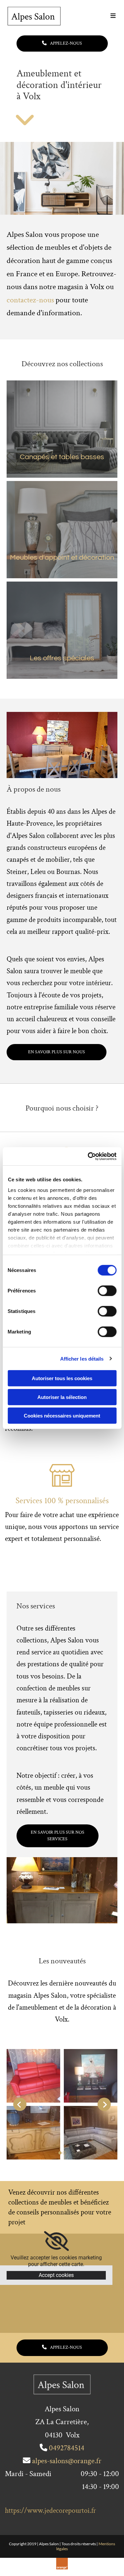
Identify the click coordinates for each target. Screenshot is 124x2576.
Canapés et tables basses (62, 457)
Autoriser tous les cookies (62, 1378)
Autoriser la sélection (62, 1397)
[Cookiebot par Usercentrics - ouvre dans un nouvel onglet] (88, 1156)
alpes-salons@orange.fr (67, 2461)
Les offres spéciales (62, 658)
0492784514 (67, 2448)
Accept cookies (56, 2275)
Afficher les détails (82, 1358)
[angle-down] (25, 124)
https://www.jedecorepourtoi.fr (50, 2511)
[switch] (107, 1291)
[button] (100, 16)
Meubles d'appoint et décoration (62, 558)
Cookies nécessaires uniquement (62, 1416)
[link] (56, 2241)
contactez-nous (30, 300)
